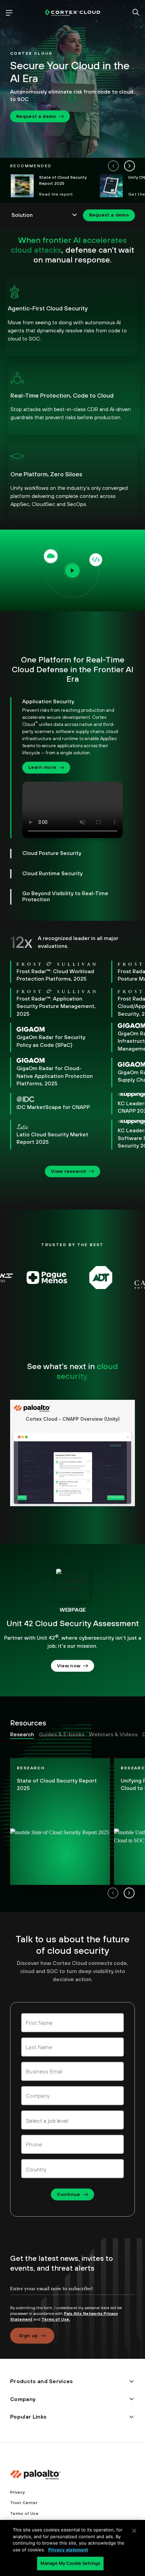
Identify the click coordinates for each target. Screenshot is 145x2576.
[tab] (66, 768)
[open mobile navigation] (9, 13)
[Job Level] (72, 2120)
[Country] (72, 2169)
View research (69, 1171)
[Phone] (72, 2144)
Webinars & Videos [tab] (113, 1734)
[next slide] (129, 166)
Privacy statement (68, 2550)
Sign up (28, 2335)
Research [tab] (22, 1734)
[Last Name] (72, 2047)
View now (69, 1666)
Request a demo (36, 116)
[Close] (134, 2531)
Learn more (42, 767)
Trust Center (24, 2503)
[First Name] (72, 2023)
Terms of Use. (56, 2319)
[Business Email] (72, 2071)
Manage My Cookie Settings (70, 2563)
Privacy (17, 2492)
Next (129, 1893)
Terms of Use (24, 2514)
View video (73, 570)
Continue (69, 2194)
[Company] (72, 2096)
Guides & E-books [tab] (62, 1734)
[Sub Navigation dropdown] (45, 215)
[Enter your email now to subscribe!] (72, 2294)
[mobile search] (136, 13)
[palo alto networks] (73, 13)
